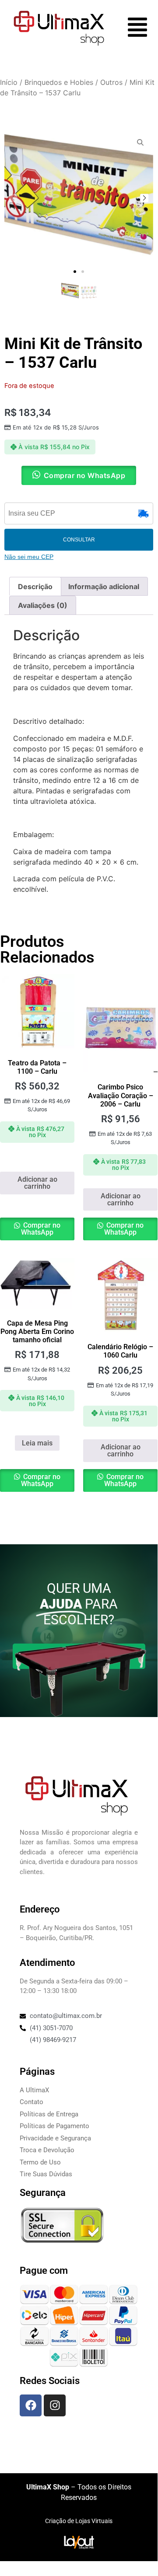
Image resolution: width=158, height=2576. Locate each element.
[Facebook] (31, 2405)
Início (9, 82)
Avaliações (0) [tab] (43, 605)
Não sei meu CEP (29, 557)
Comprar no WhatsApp (41, 1229)
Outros (111, 82)
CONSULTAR (79, 540)
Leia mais (37, 1443)
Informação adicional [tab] (104, 586)
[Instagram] (55, 2405)
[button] (75, 272)
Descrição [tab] (35, 586)
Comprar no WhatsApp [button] (85, 475)
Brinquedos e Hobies (59, 82)
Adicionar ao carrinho (37, 1183)
